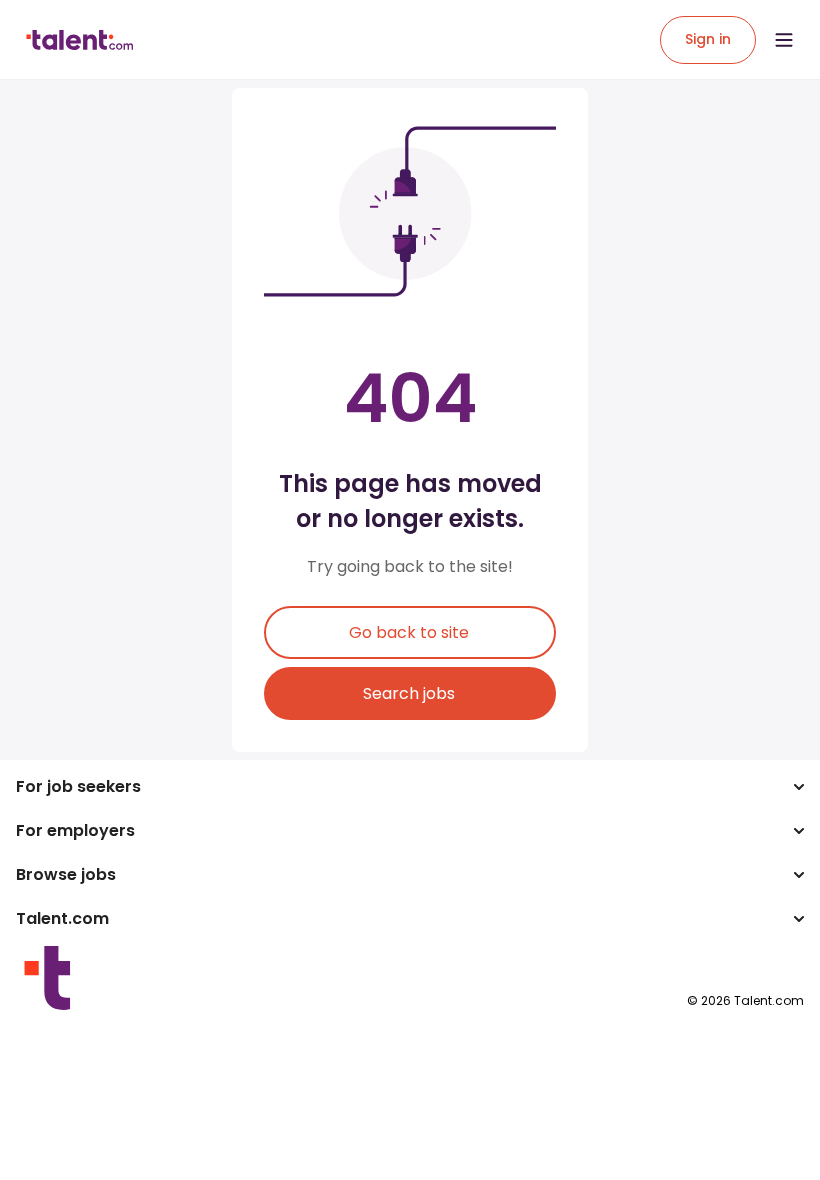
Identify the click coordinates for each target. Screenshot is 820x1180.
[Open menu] (784, 40)
